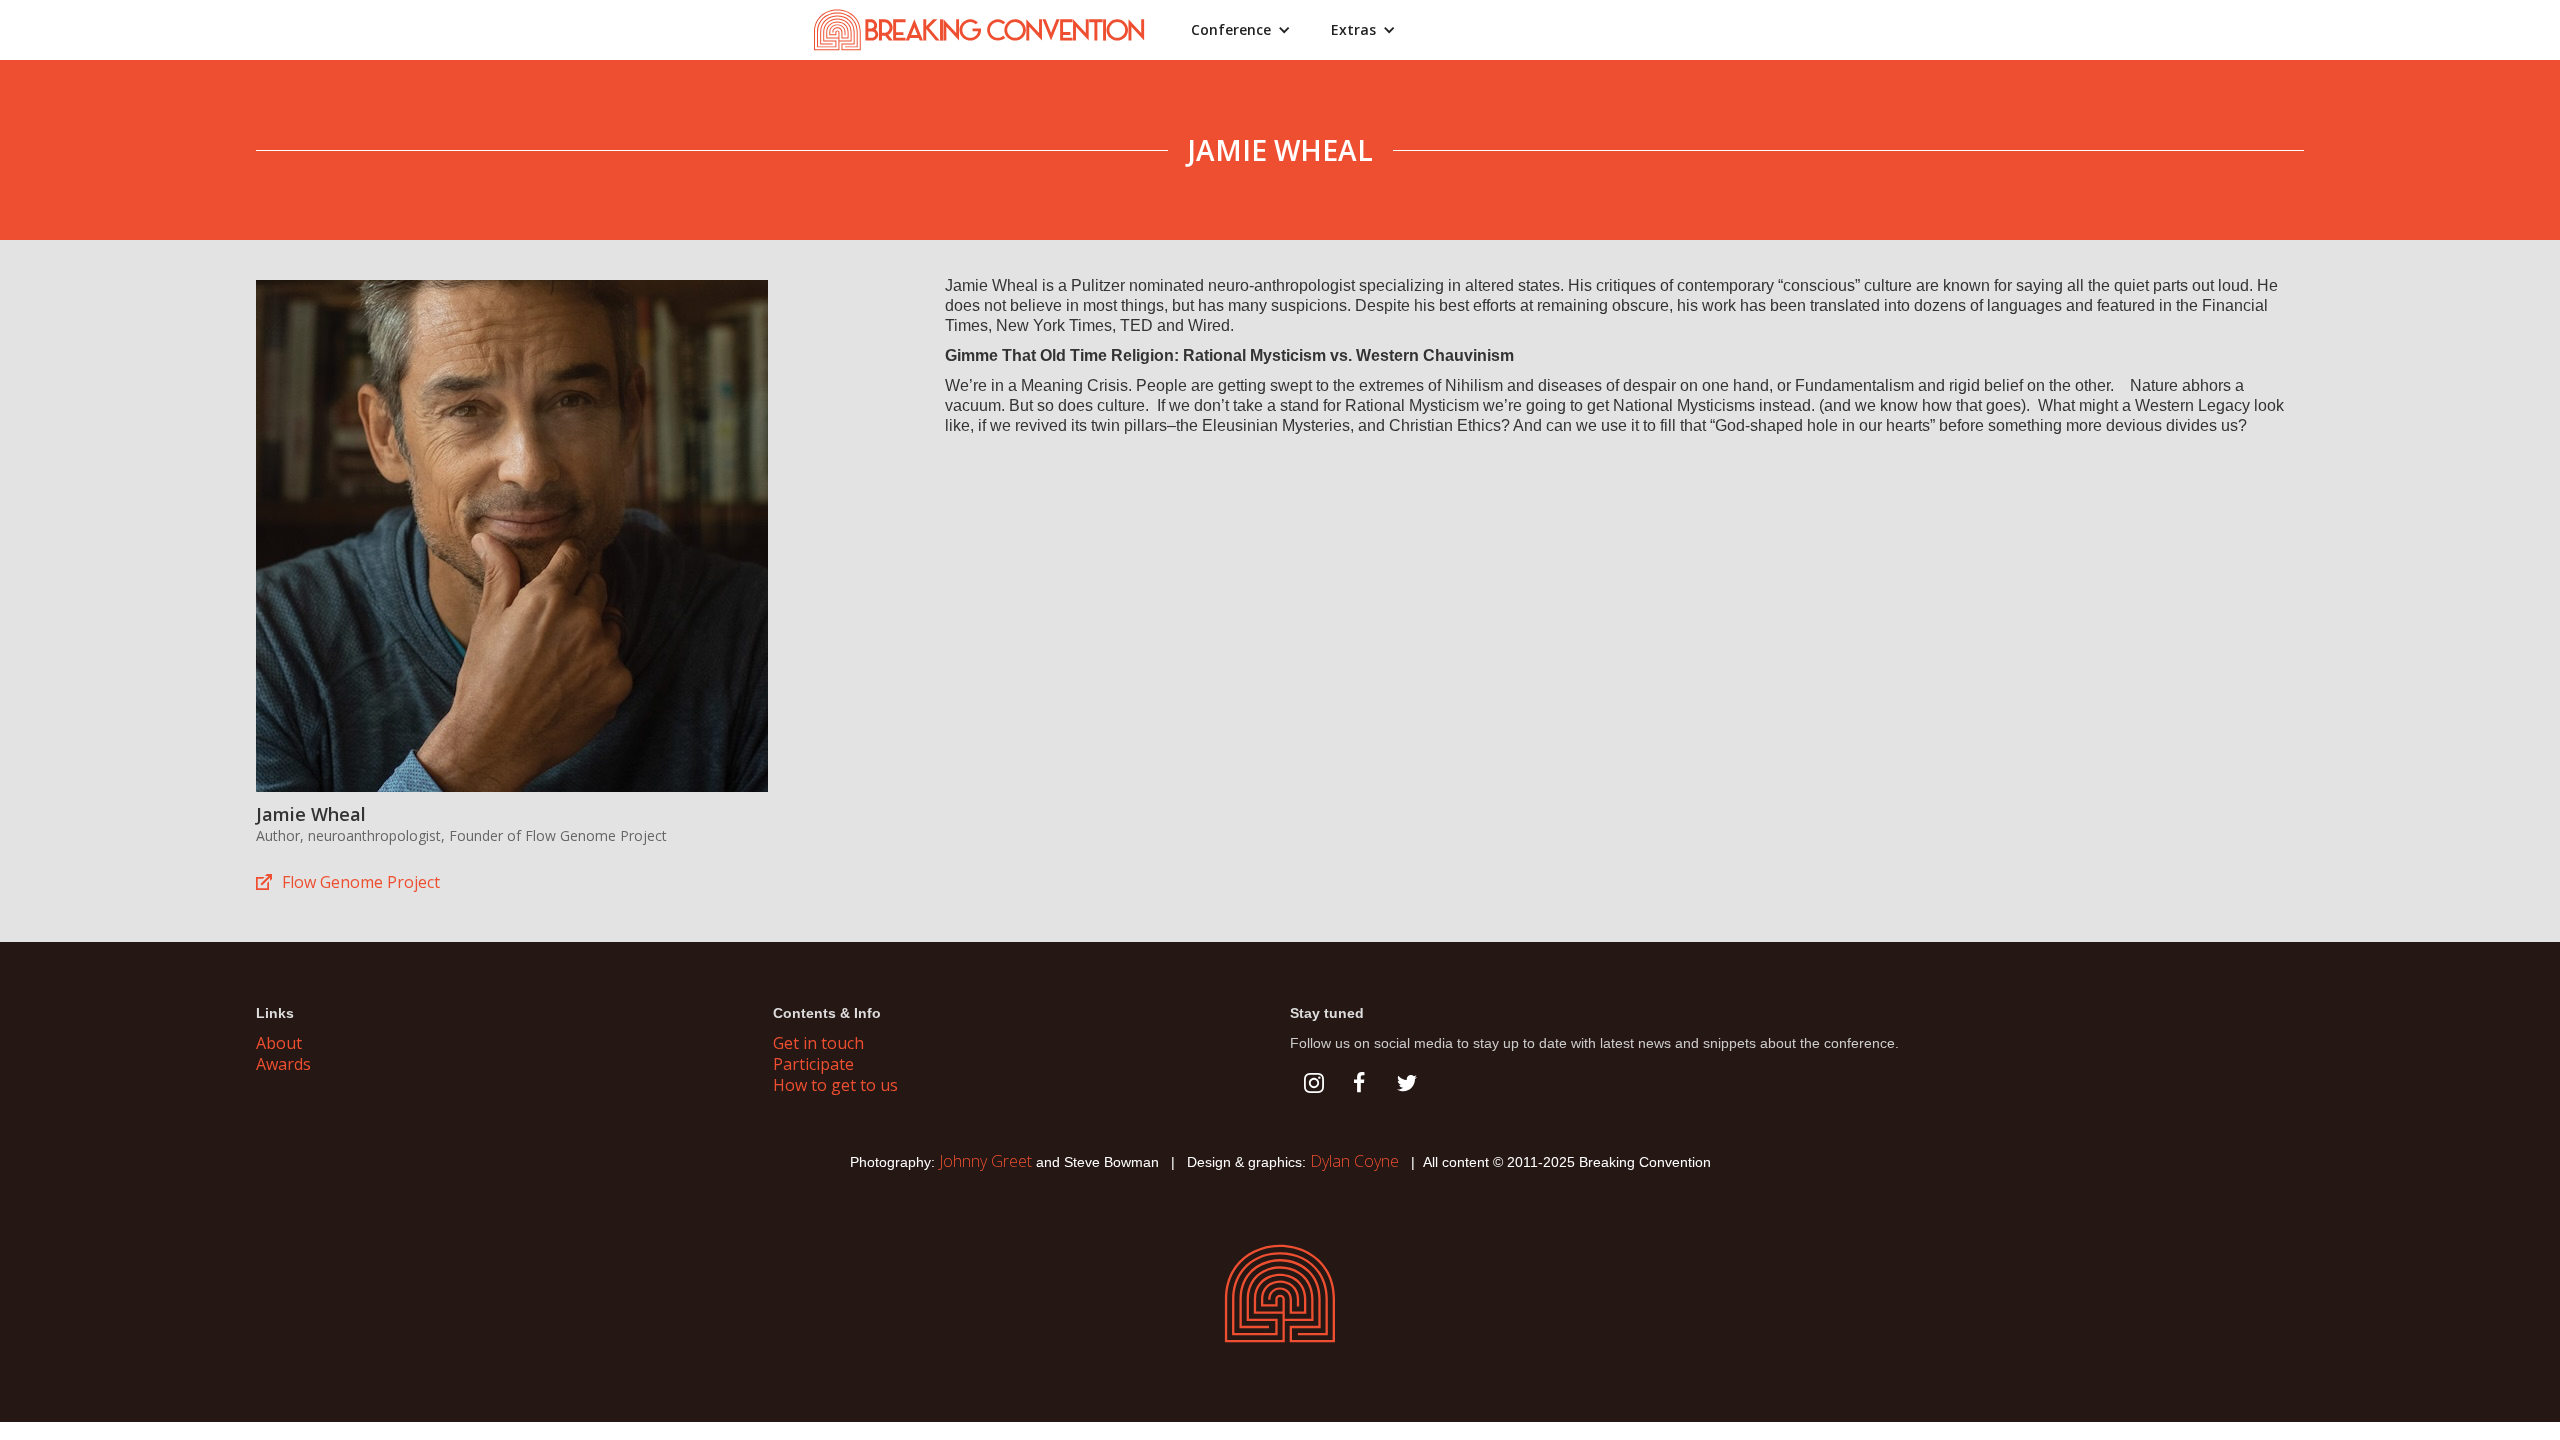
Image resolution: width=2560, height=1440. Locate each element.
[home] (990, 30)
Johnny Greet (985, 1161)
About (279, 1043)
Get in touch (818, 1043)
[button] (1241, 30)
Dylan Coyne (1354, 1161)
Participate (813, 1064)
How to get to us (835, 1085)
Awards (283, 1064)
